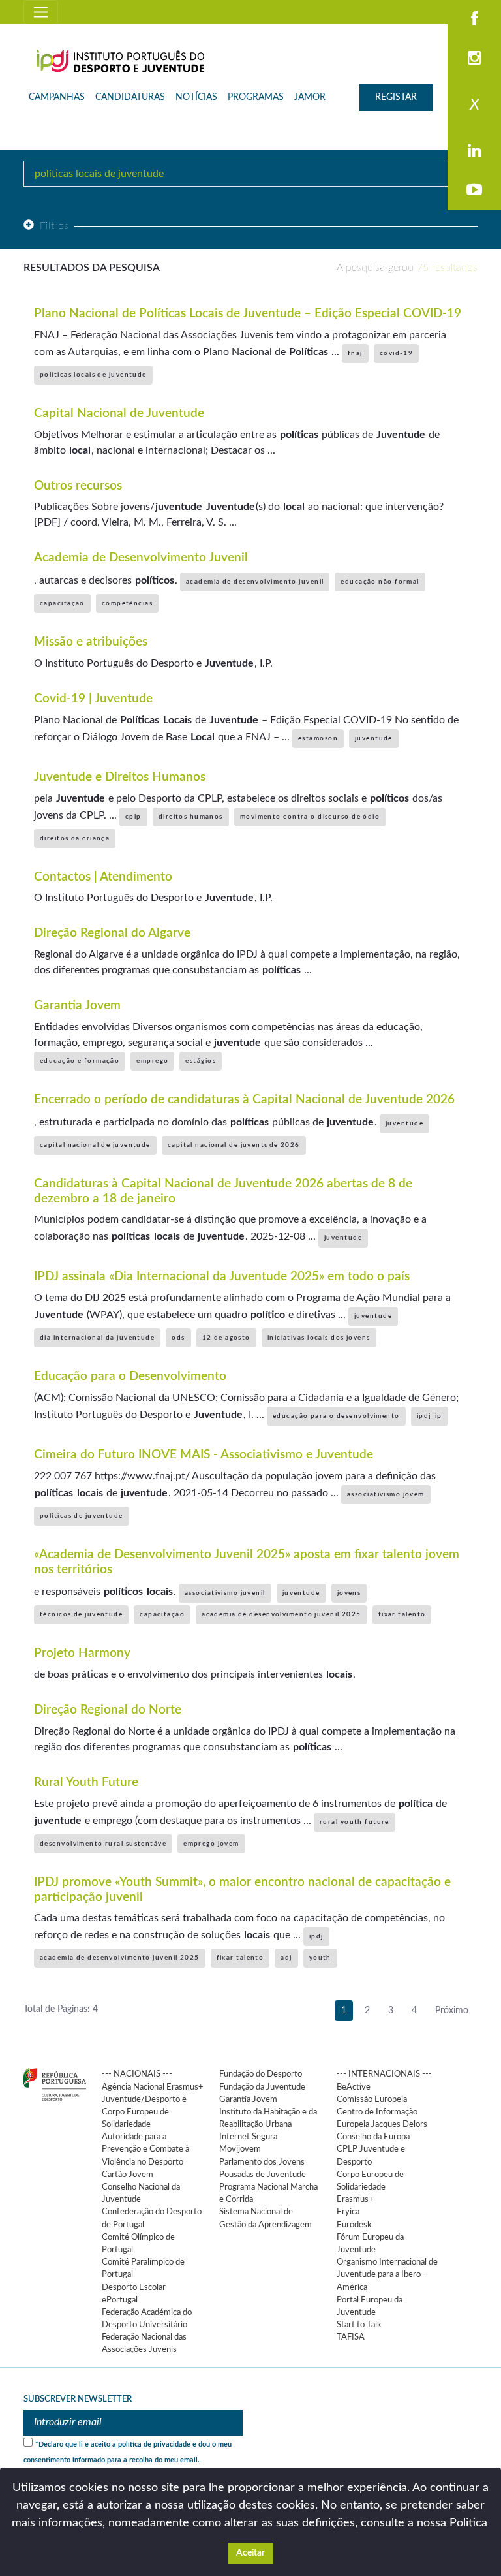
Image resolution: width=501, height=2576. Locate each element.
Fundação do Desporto (261, 2074)
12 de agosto (226, 1338)
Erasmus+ (355, 2199)
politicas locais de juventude (93, 375)
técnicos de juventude (81, 1614)
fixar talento (402, 1614)
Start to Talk (359, 2325)
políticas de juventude (82, 1516)
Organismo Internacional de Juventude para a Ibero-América (387, 2274)
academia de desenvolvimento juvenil (255, 582)
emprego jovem (211, 1844)
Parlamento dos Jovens (262, 2162)
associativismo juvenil (225, 1593)
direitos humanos (191, 817)
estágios (201, 1061)
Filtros (54, 226)
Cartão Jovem (128, 2175)
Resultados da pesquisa (92, 268)
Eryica (348, 2212)
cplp (133, 817)
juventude (374, 738)
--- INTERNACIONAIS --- (384, 2074)
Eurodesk (354, 2225)
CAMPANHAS (57, 97)
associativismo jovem (386, 1494)
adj (286, 1958)
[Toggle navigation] (41, 12)
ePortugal (120, 2300)
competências (127, 603)
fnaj (355, 353)
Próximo (452, 2011)
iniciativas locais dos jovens (319, 1338)
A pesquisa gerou (407, 268)
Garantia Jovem (248, 2099)
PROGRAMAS (256, 97)
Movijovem (240, 2149)
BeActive (354, 2087)
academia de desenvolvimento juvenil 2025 (281, 1614)
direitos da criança (75, 838)
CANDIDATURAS (130, 97)
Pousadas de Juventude (263, 2175)
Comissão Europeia (372, 2099)
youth (320, 1958)
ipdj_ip (430, 1416)
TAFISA (351, 2337)
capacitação (62, 603)
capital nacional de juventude (95, 1145)
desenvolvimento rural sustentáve (103, 1844)
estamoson (318, 738)
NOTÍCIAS (196, 97)
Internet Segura (248, 2137)
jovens (349, 1593)
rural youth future (355, 1822)
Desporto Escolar (134, 2287)
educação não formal (380, 582)
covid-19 (397, 353)
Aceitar (250, 2553)
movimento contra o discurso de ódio (310, 817)
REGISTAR (396, 97)
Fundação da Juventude (262, 2087)
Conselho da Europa (373, 2137)
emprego (152, 1061)
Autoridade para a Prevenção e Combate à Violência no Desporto (145, 2149)
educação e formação (80, 1061)
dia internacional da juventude (97, 1338)
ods (178, 1338)
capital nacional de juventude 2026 (234, 1145)
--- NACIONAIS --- (137, 2074)
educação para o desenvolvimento (336, 1416)
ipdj (316, 1936)
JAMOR (310, 97)
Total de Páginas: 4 (61, 2009)
